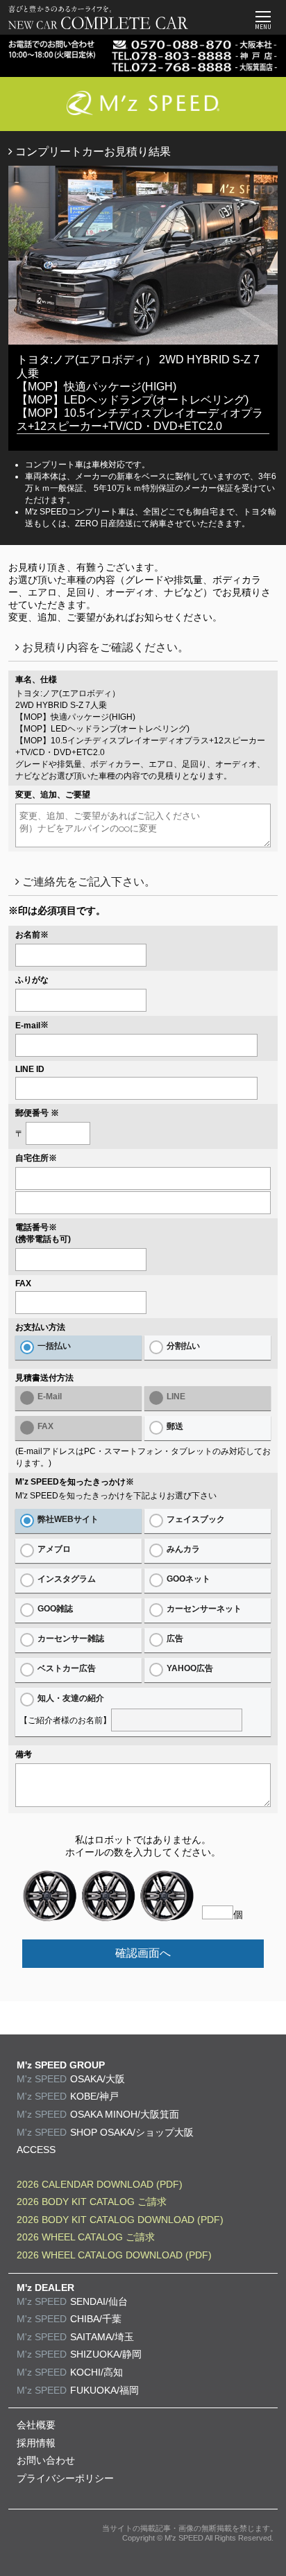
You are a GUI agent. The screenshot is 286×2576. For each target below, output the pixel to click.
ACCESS (36, 2150)
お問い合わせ (46, 2460)
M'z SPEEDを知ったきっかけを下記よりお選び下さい (116, 1496)
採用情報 (36, 2443)
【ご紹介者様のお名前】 (65, 1709)
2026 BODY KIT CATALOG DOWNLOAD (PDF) (120, 2220)
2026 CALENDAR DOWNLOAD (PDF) (100, 2184)
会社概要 (36, 2425)
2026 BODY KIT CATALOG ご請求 (92, 2202)
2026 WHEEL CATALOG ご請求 (86, 2237)
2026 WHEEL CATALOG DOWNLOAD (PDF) (114, 2255)
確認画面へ (143, 1953)
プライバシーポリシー (65, 2478)
